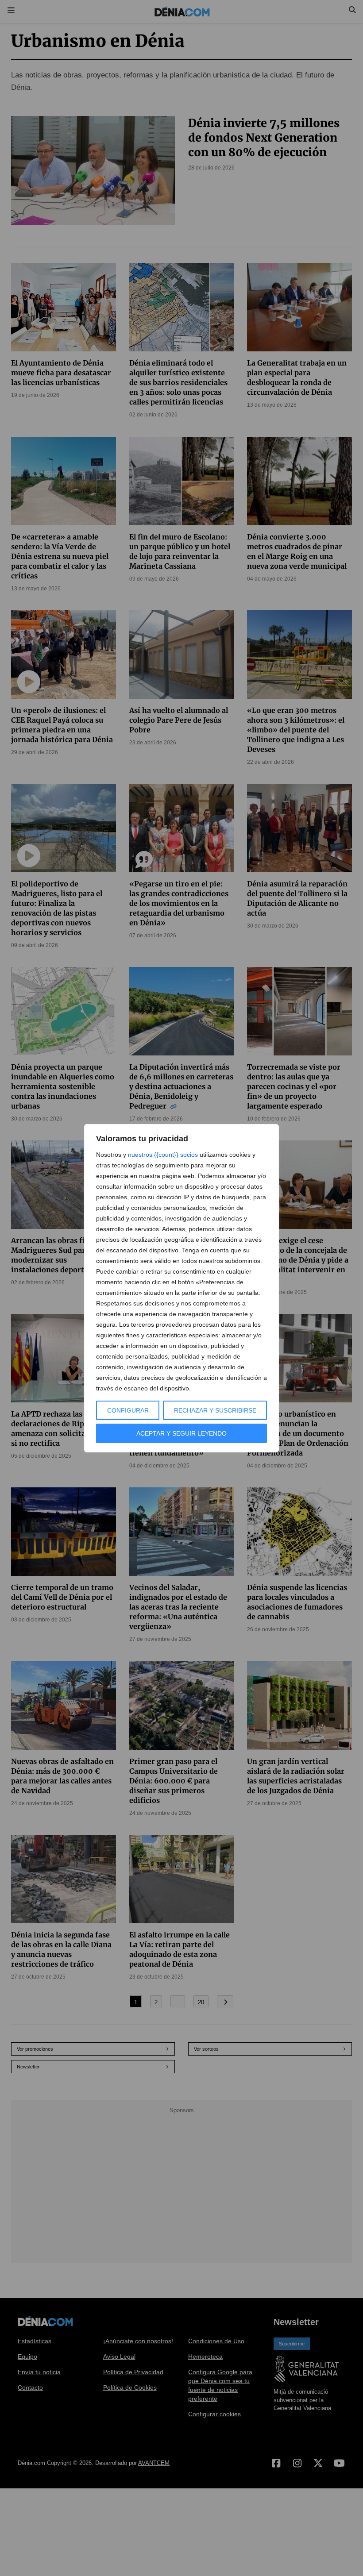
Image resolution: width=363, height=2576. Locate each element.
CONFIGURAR (128, 1410)
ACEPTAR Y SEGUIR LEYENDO (181, 1433)
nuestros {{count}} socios (163, 1155)
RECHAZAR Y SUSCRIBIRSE (215, 1410)
